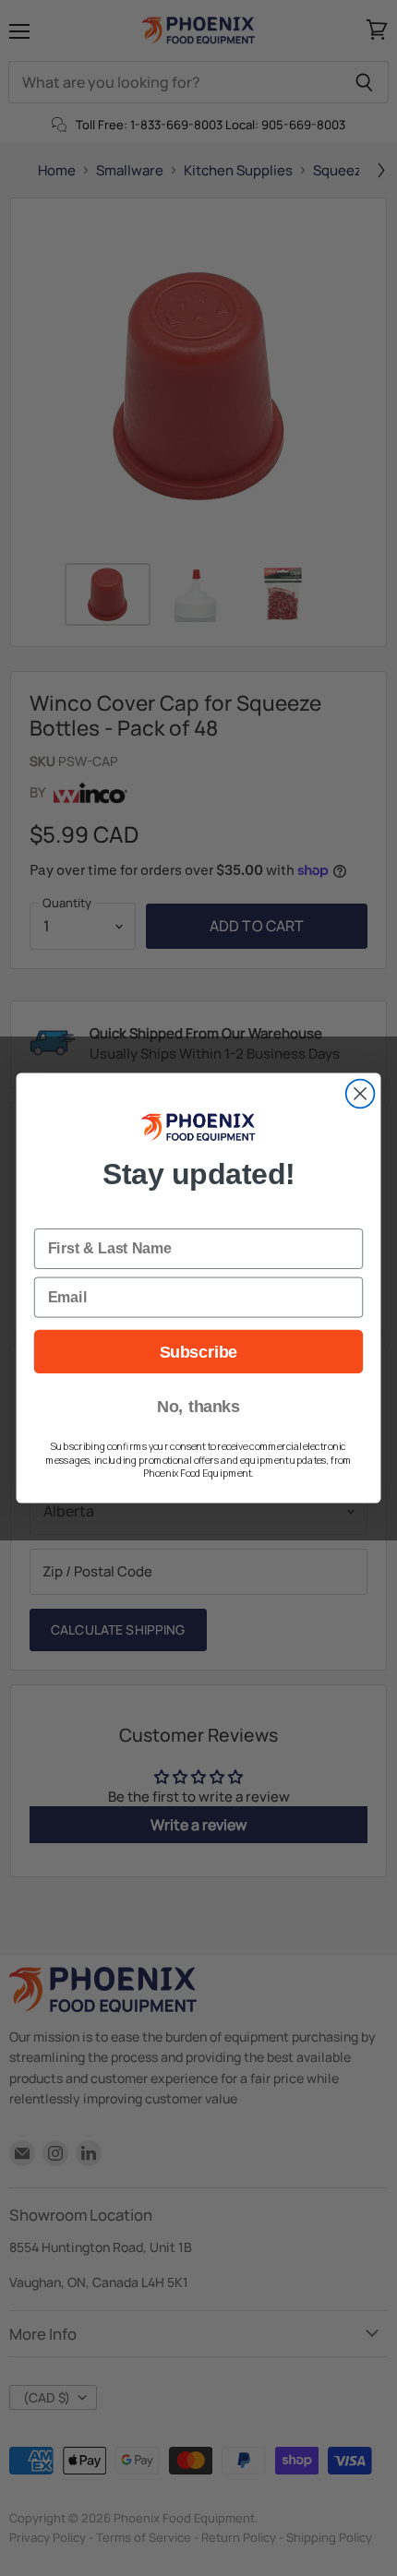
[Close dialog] (361, 1093)
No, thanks (198, 1407)
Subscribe (198, 1352)
